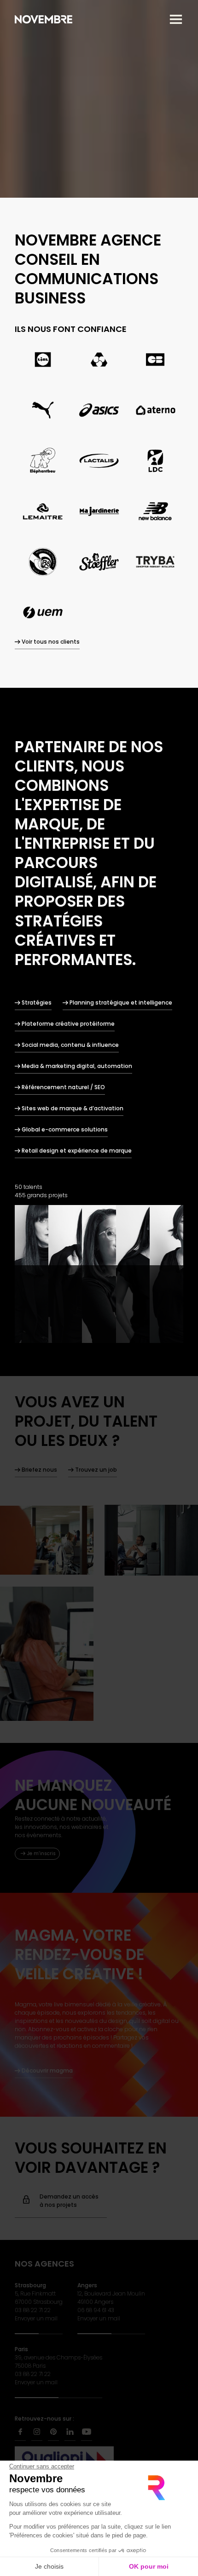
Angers (87, 2285)
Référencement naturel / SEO (63, 1087)
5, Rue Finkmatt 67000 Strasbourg (39, 2298)
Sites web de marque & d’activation (73, 1108)
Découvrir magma (47, 2071)
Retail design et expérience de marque (77, 1151)
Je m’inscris (41, 1853)
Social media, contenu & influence (70, 1045)
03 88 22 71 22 (33, 2310)
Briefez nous (39, 1470)
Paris (21, 2349)
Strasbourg (30, 2285)
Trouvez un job (96, 1470)
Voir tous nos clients (51, 642)
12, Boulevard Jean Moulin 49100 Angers (111, 2298)
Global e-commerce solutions (65, 1129)
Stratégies (37, 1002)
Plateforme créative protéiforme (68, 1024)
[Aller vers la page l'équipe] (99, 1274)
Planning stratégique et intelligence (121, 1002)
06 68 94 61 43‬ (96, 2310)
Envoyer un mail (36, 2318)
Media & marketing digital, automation (77, 1066)
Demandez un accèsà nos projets (69, 2201)
